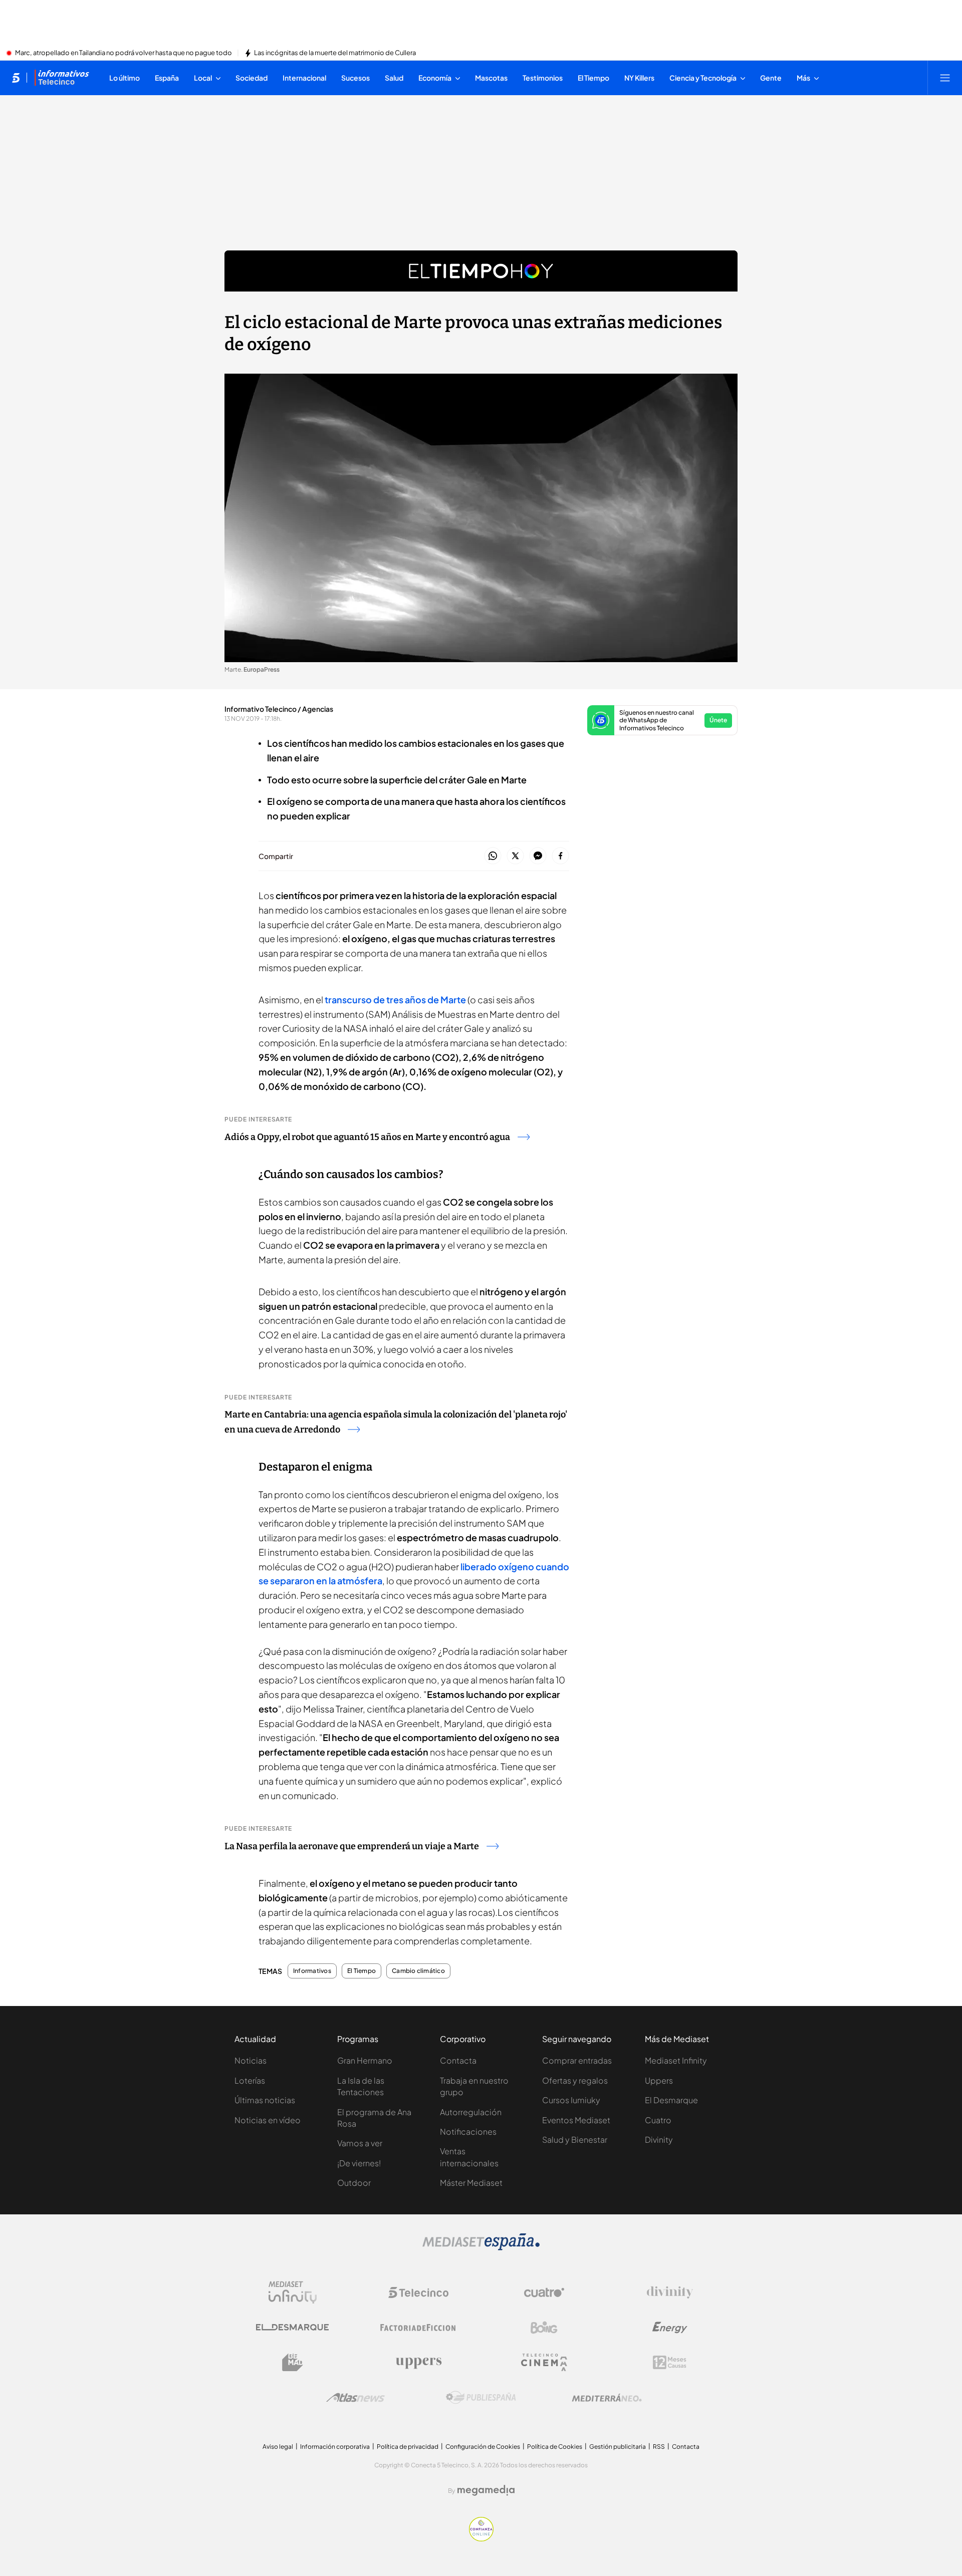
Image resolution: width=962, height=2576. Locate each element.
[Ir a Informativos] (62, 78)
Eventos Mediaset (576, 2120)
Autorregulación (471, 2112)
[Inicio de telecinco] (16, 78)
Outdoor (354, 2183)
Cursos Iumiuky (571, 2100)
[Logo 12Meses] (670, 2362)
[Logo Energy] (670, 2328)
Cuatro (658, 2120)
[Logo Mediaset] (481, 2247)
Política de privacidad (408, 2447)
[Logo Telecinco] (418, 2293)
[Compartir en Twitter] (515, 856)
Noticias (251, 2060)
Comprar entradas (577, 2060)
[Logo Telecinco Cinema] (544, 2362)
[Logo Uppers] (418, 2363)
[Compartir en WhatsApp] (493, 856)
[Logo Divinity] (670, 2293)
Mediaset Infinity (676, 2060)
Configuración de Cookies (483, 2447)
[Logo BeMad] (293, 2363)
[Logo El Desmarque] (292, 2327)
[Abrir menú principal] (945, 78)
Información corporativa (335, 2447)
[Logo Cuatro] (544, 2293)
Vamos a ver (360, 2143)
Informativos (312, 1971)
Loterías (250, 2080)
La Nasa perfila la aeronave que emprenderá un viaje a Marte (352, 1846)
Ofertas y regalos (575, 2080)
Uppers (659, 2080)
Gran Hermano (365, 2060)
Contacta (458, 2060)
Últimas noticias (265, 2100)
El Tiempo (362, 1971)
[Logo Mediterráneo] (607, 2398)
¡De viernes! (359, 2163)
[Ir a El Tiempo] (481, 271)
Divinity (659, 2139)
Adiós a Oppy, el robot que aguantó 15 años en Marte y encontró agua (367, 1137)
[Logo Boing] (544, 2328)
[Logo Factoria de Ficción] (418, 2328)
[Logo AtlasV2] (355, 2397)
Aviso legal (278, 2447)
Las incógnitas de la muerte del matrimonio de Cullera (335, 53)
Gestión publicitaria (618, 2447)
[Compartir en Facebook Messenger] (538, 856)
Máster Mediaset (471, 2183)
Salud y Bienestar (575, 2139)
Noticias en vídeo (268, 2120)
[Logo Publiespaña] (481, 2398)
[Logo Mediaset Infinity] (293, 2293)
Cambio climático (418, 1971)
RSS (659, 2447)
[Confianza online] (481, 2538)
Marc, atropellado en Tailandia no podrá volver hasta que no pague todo (124, 53)
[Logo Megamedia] (486, 2490)
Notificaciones (468, 2131)
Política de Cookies (555, 2447)
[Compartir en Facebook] (560, 856)
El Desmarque (671, 2100)
